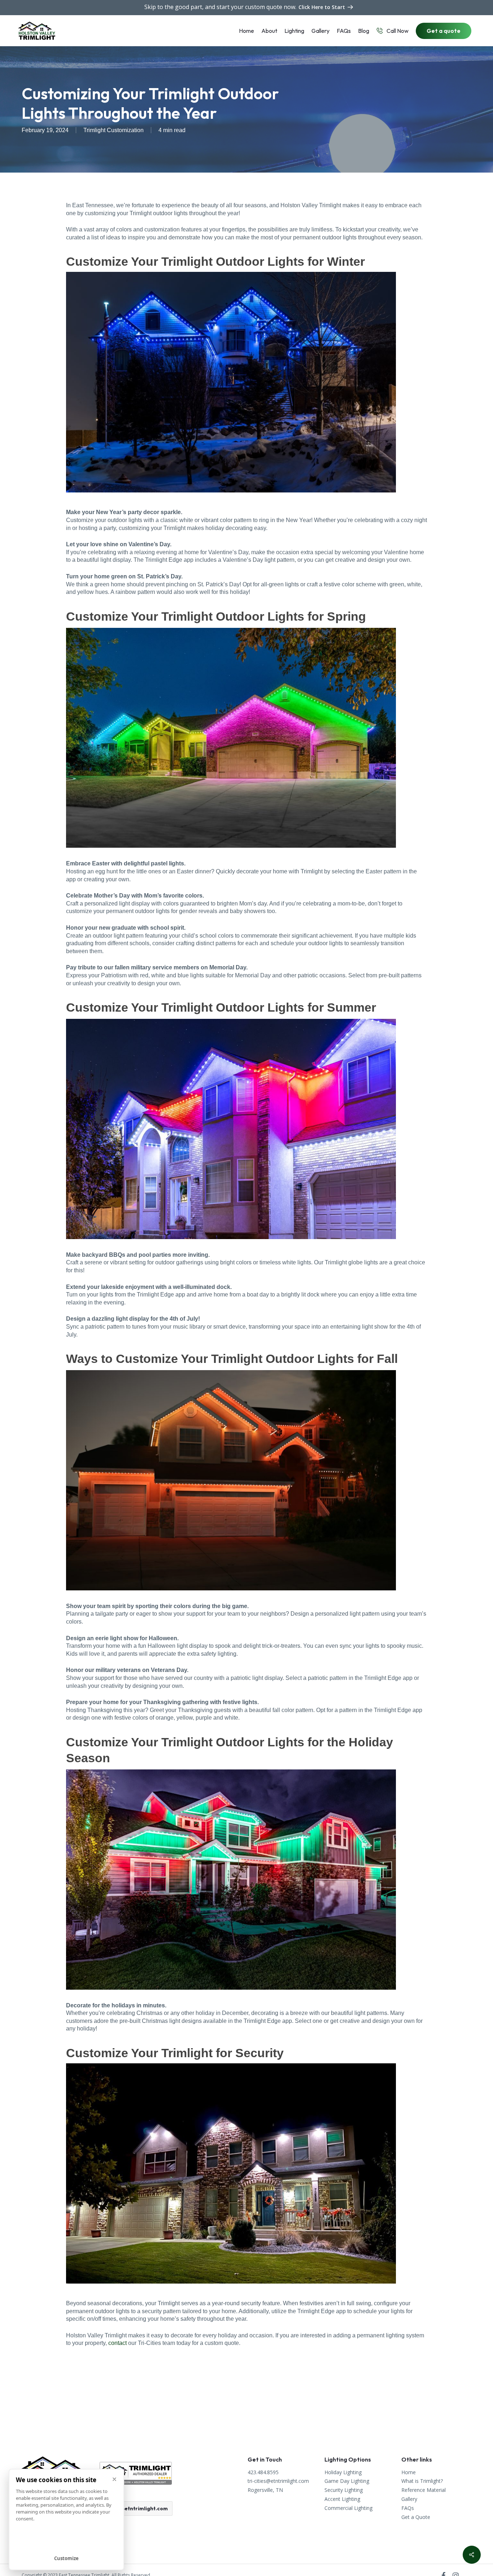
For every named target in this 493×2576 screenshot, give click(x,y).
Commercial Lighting (348, 2508)
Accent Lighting (342, 2499)
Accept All (67, 2543)
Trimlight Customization (114, 130)
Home (409, 2473)
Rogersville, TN (265, 2490)
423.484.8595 (263, 2473)
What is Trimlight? (422, 2481)
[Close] (114, 2479)
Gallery (409, 2499)
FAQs (408, 2508)
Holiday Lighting (343, 2473)
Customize (66, 2558)
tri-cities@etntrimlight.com (133, 2508)
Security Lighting (344, 2490)
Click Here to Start (322, 7)
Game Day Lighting (347, 2481)
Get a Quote (416, 2517)
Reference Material (424, 2490)
